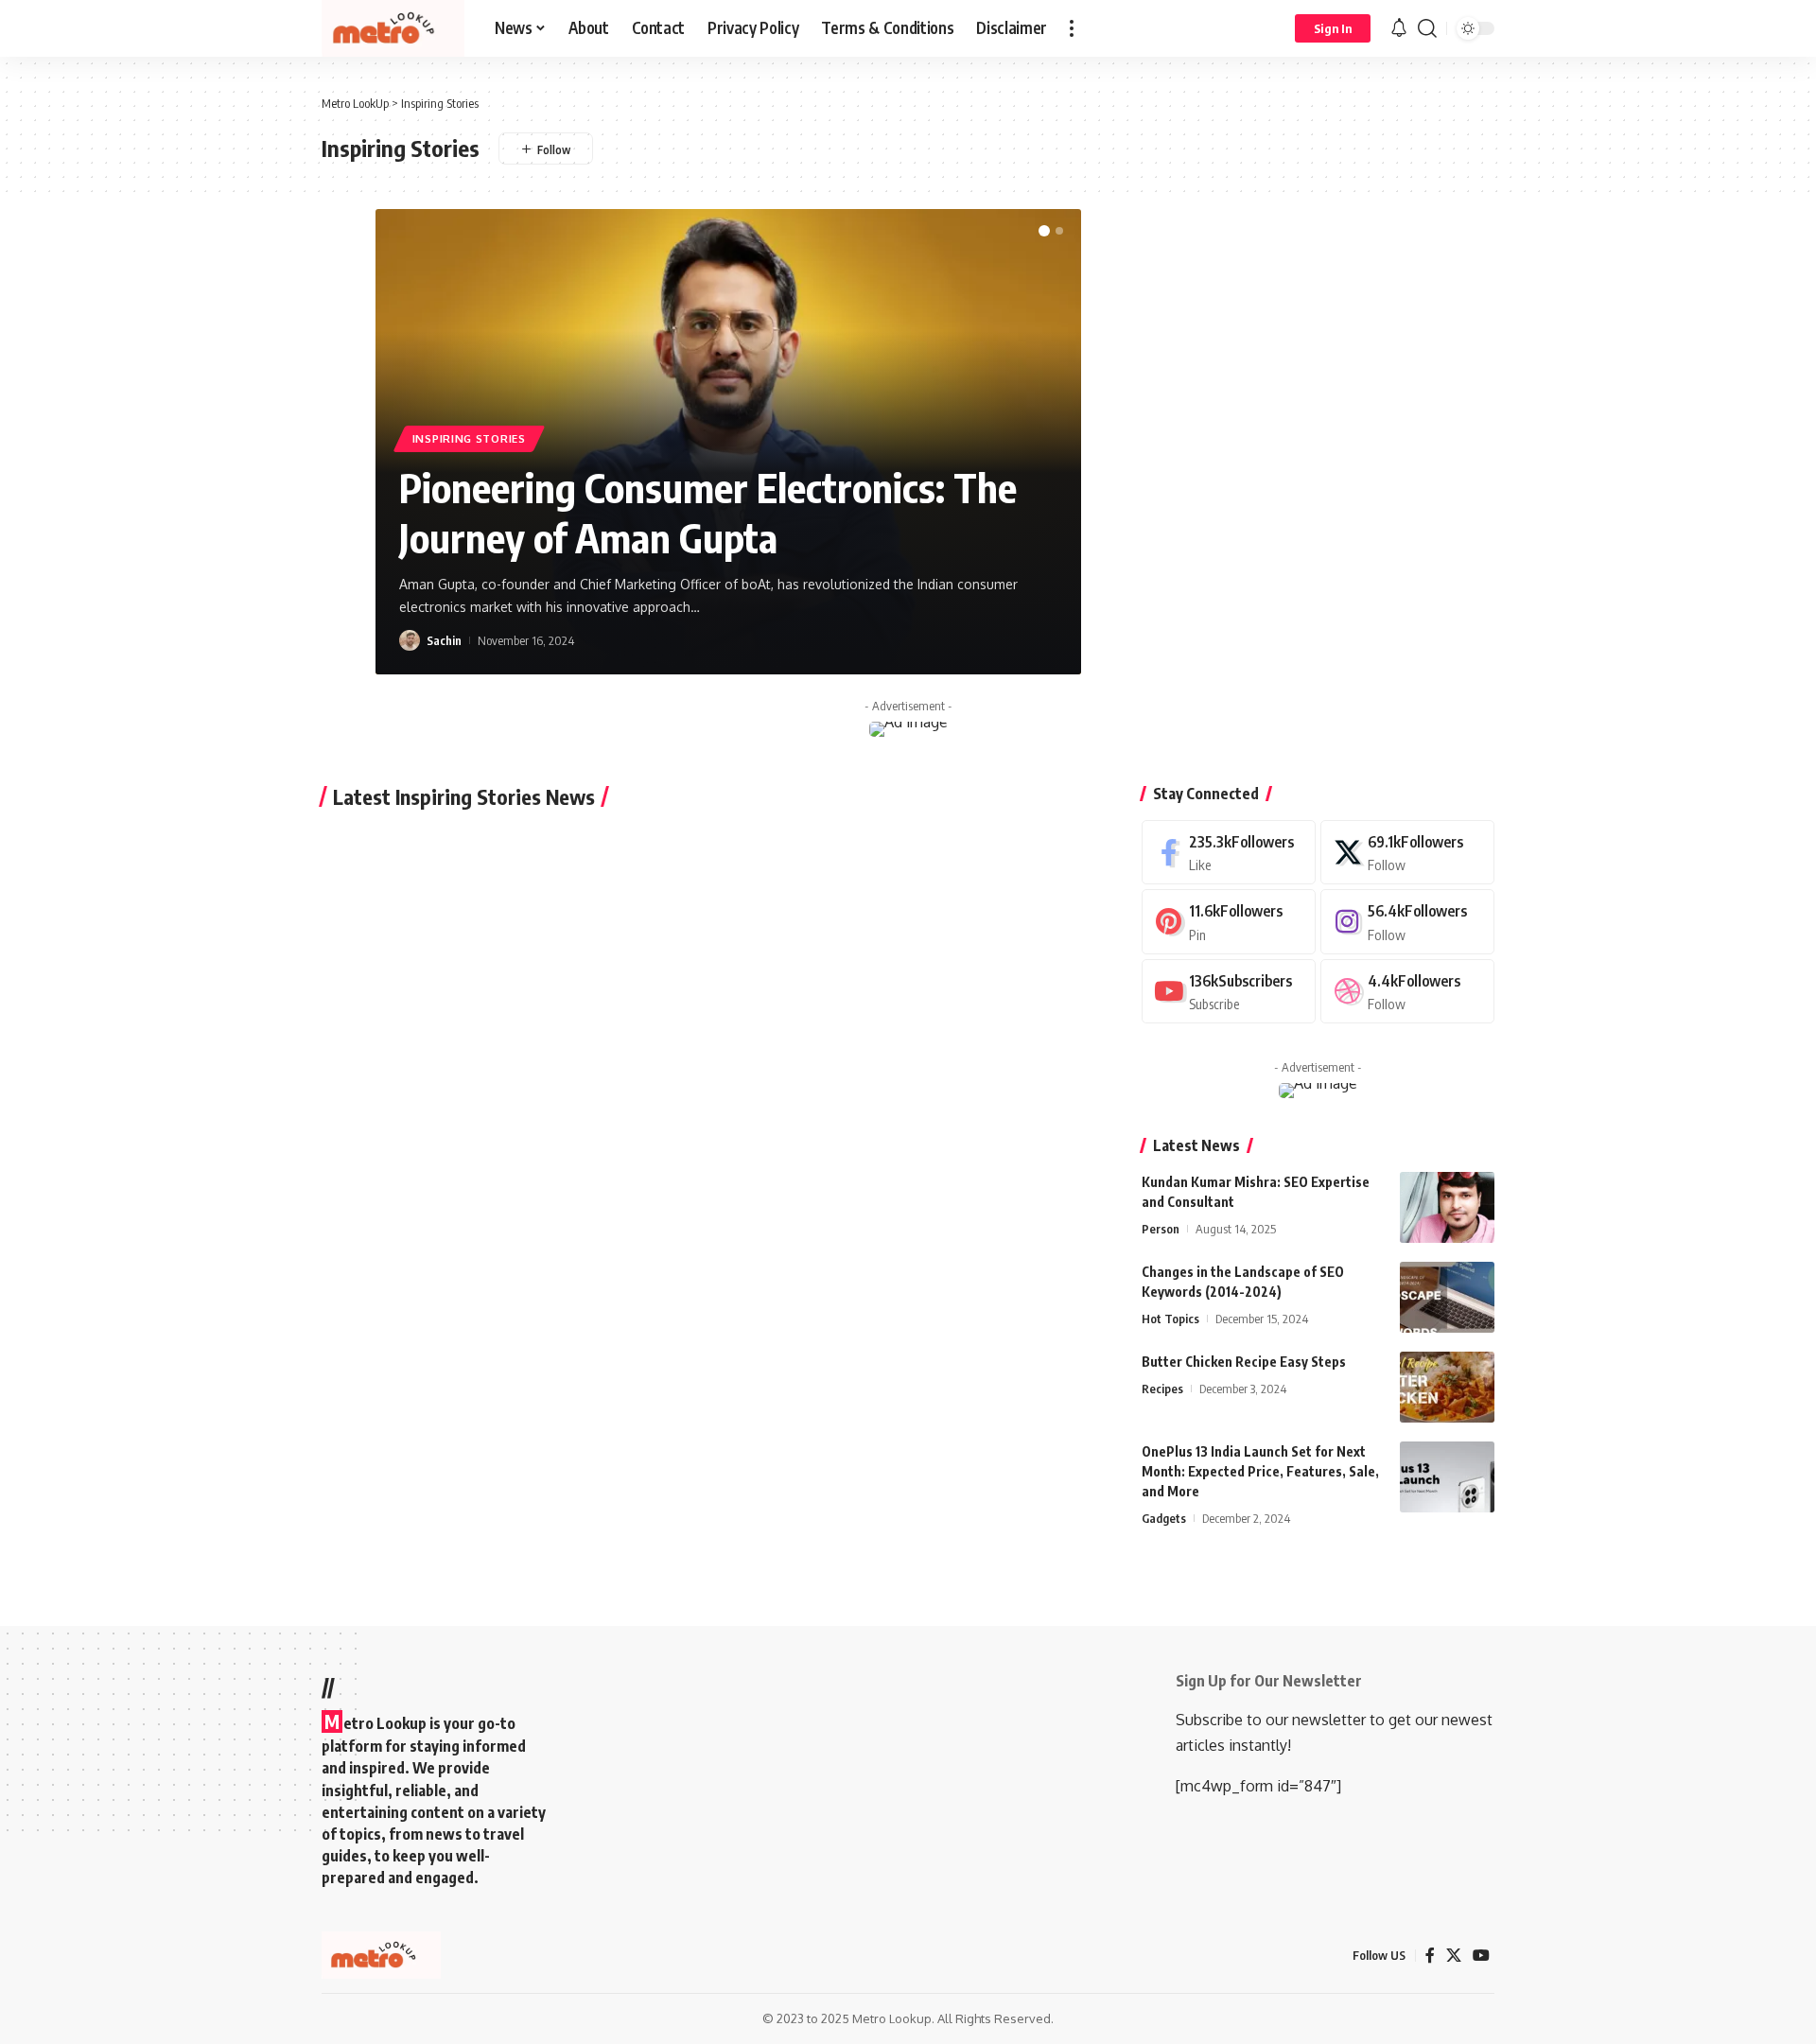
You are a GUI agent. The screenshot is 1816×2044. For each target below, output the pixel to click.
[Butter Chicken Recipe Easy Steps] (1447, 1387)
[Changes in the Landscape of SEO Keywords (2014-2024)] (1447, 1297)
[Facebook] (1229, 853)
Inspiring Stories (469, 438)
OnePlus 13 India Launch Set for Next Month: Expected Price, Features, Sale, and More (1260, 1471)
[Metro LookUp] (393, 28)
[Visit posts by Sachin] (410, 640)
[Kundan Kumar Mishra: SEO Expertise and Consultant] (1447, 1207)
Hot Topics (1170, 1319)
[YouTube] (1481, 1956)
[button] (1072, 28)
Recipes (1162, 1389)
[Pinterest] (1229, 922)
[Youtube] (1229, 992)
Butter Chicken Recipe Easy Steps (1244, 1362)
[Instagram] (1407, 922)
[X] (1407, 853)
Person (1161, 1229)
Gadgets (1164, 1518)
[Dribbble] (1407, 992)
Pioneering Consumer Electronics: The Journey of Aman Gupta (708, 512)
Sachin (444, 640)
